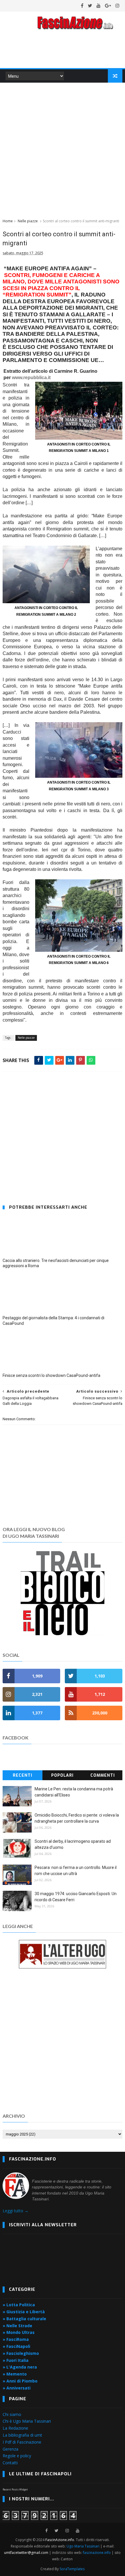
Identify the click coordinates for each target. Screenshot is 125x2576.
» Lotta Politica (19, 2305)
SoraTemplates (72, 2569)
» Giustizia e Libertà (24, 2312)
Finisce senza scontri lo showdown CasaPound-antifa (51, 1375)
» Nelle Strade (17, 2326)
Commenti (103, 1775)
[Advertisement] (63, 150)
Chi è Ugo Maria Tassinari (27, 2421)
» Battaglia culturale (24, 2319)
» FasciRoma (16, 2339)
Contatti (10, 2463)
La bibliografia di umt (22, 2435)
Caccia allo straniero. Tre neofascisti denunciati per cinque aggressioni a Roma (56, 1263)
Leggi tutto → (16, 2211)
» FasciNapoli (16, 2346)
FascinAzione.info (60, 2540)
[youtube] (99, 6)
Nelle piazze (28, 221)
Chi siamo (12, 2414)
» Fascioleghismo (21, 2353)
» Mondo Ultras (19, 2332)
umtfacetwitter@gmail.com (27, 2553)
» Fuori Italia (16, 2360)
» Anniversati (17, 2388)
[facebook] (82, 6)
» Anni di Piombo (20, 2381)
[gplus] (108, 6)
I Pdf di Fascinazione (22, 2442)
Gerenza (10, 2449)
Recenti (23, 1775)
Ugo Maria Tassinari (83, 2546)
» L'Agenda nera (20, 2367)
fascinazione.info (97, 2553)
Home (8, 221)
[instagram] (117, 6)
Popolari (62, 1775)
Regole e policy (17, 2456)
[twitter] (90, 6)
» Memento (15, 2374)
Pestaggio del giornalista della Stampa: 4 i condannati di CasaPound (53, 1321)
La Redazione (15, 2428)
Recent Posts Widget (15, 2489)
